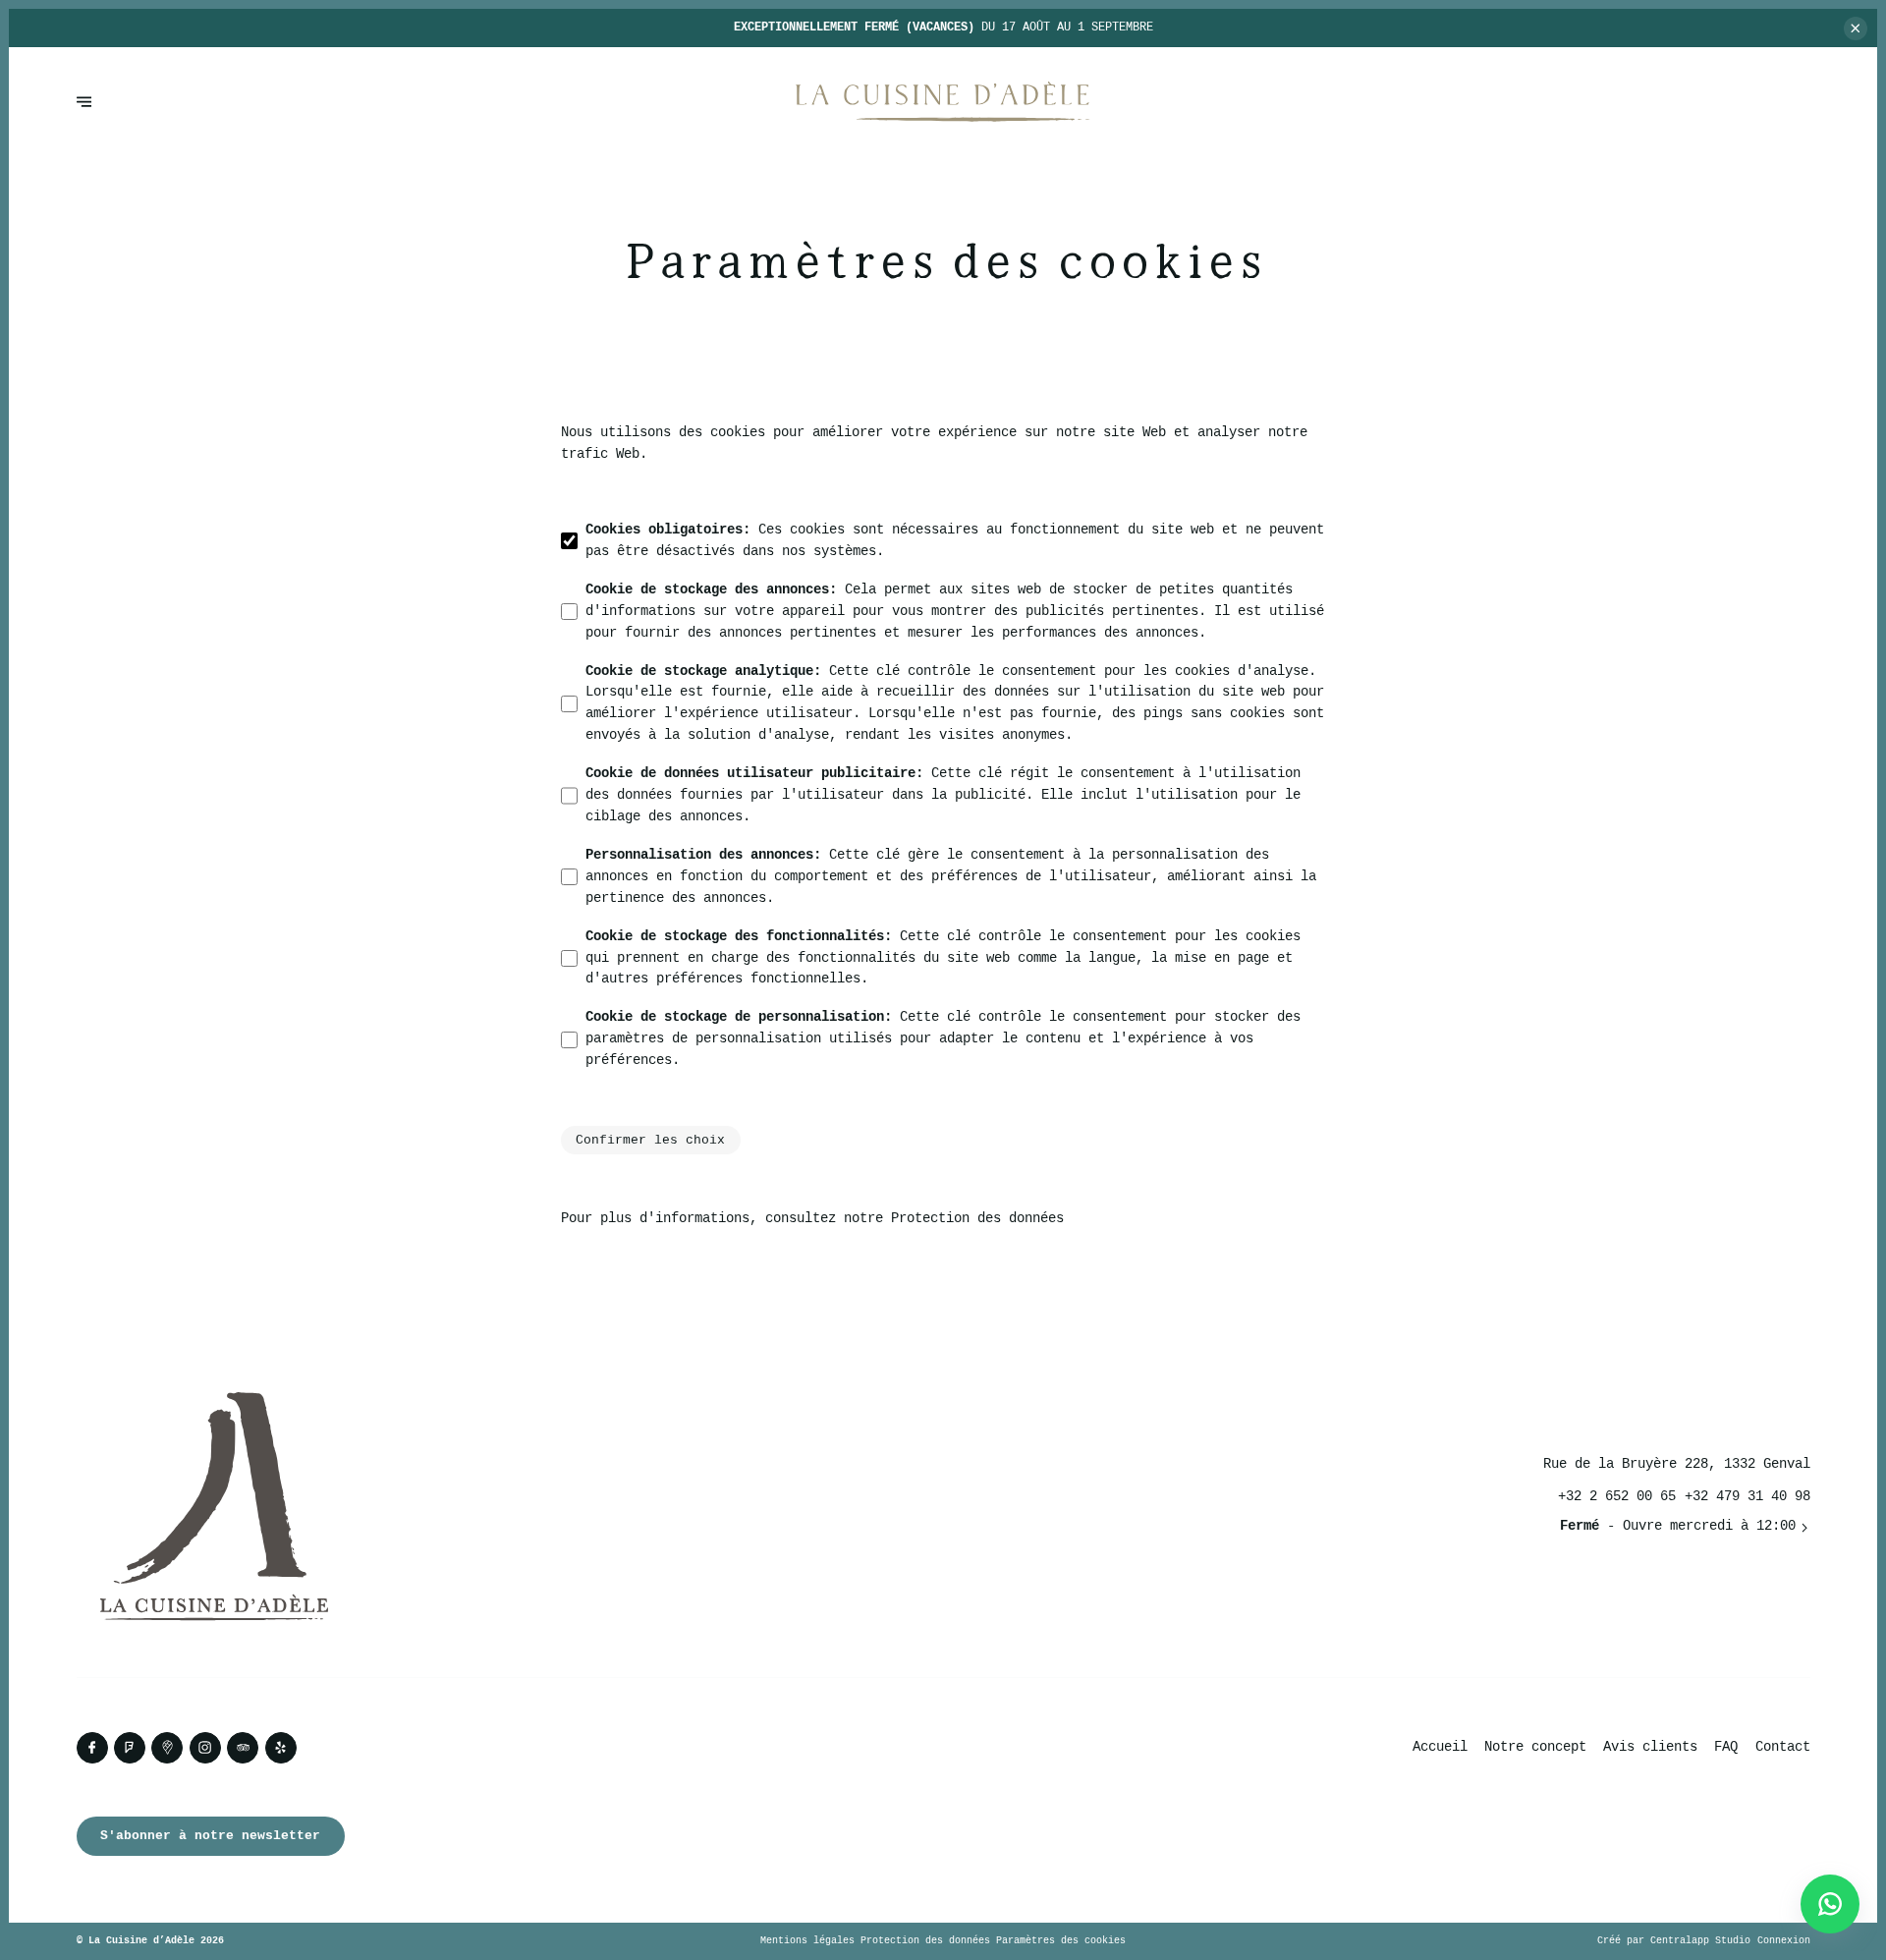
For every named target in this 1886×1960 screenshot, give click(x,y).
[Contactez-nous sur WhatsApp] (1830, 1904)
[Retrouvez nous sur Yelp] (281, 1748)
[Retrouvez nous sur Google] (167, 1748)
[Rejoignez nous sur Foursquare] (130, 1748)
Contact (1783, 1747)
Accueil (1440, 1747)
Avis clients (1650, 1747)
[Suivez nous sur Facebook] (92, 1748)
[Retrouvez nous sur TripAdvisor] (243, 1748)
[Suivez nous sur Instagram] (205, 1748)
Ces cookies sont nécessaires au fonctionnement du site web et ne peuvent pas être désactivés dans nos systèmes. (955, 541)
